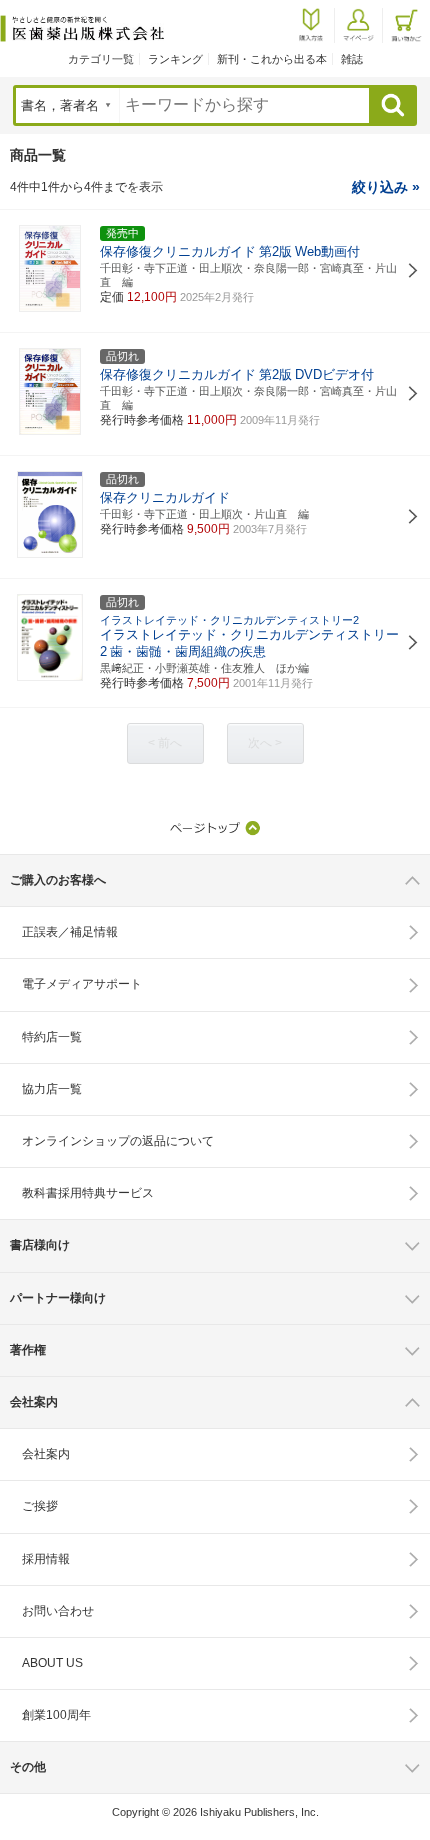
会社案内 (46, 1454)
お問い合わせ (58, 1611)
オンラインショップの (118, 1141)
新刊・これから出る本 (272, 59)
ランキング (175, 59)
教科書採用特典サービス (88, 1193)
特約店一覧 (52, 1037)
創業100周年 (56, 1715)
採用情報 (46, 1559)
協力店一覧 (52, 1089)
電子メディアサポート (82, 984)
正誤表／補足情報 (70, 932)
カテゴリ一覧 (101, 59)
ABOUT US (52, 1663)
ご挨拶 (40, 1506)
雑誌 (352, 59)
